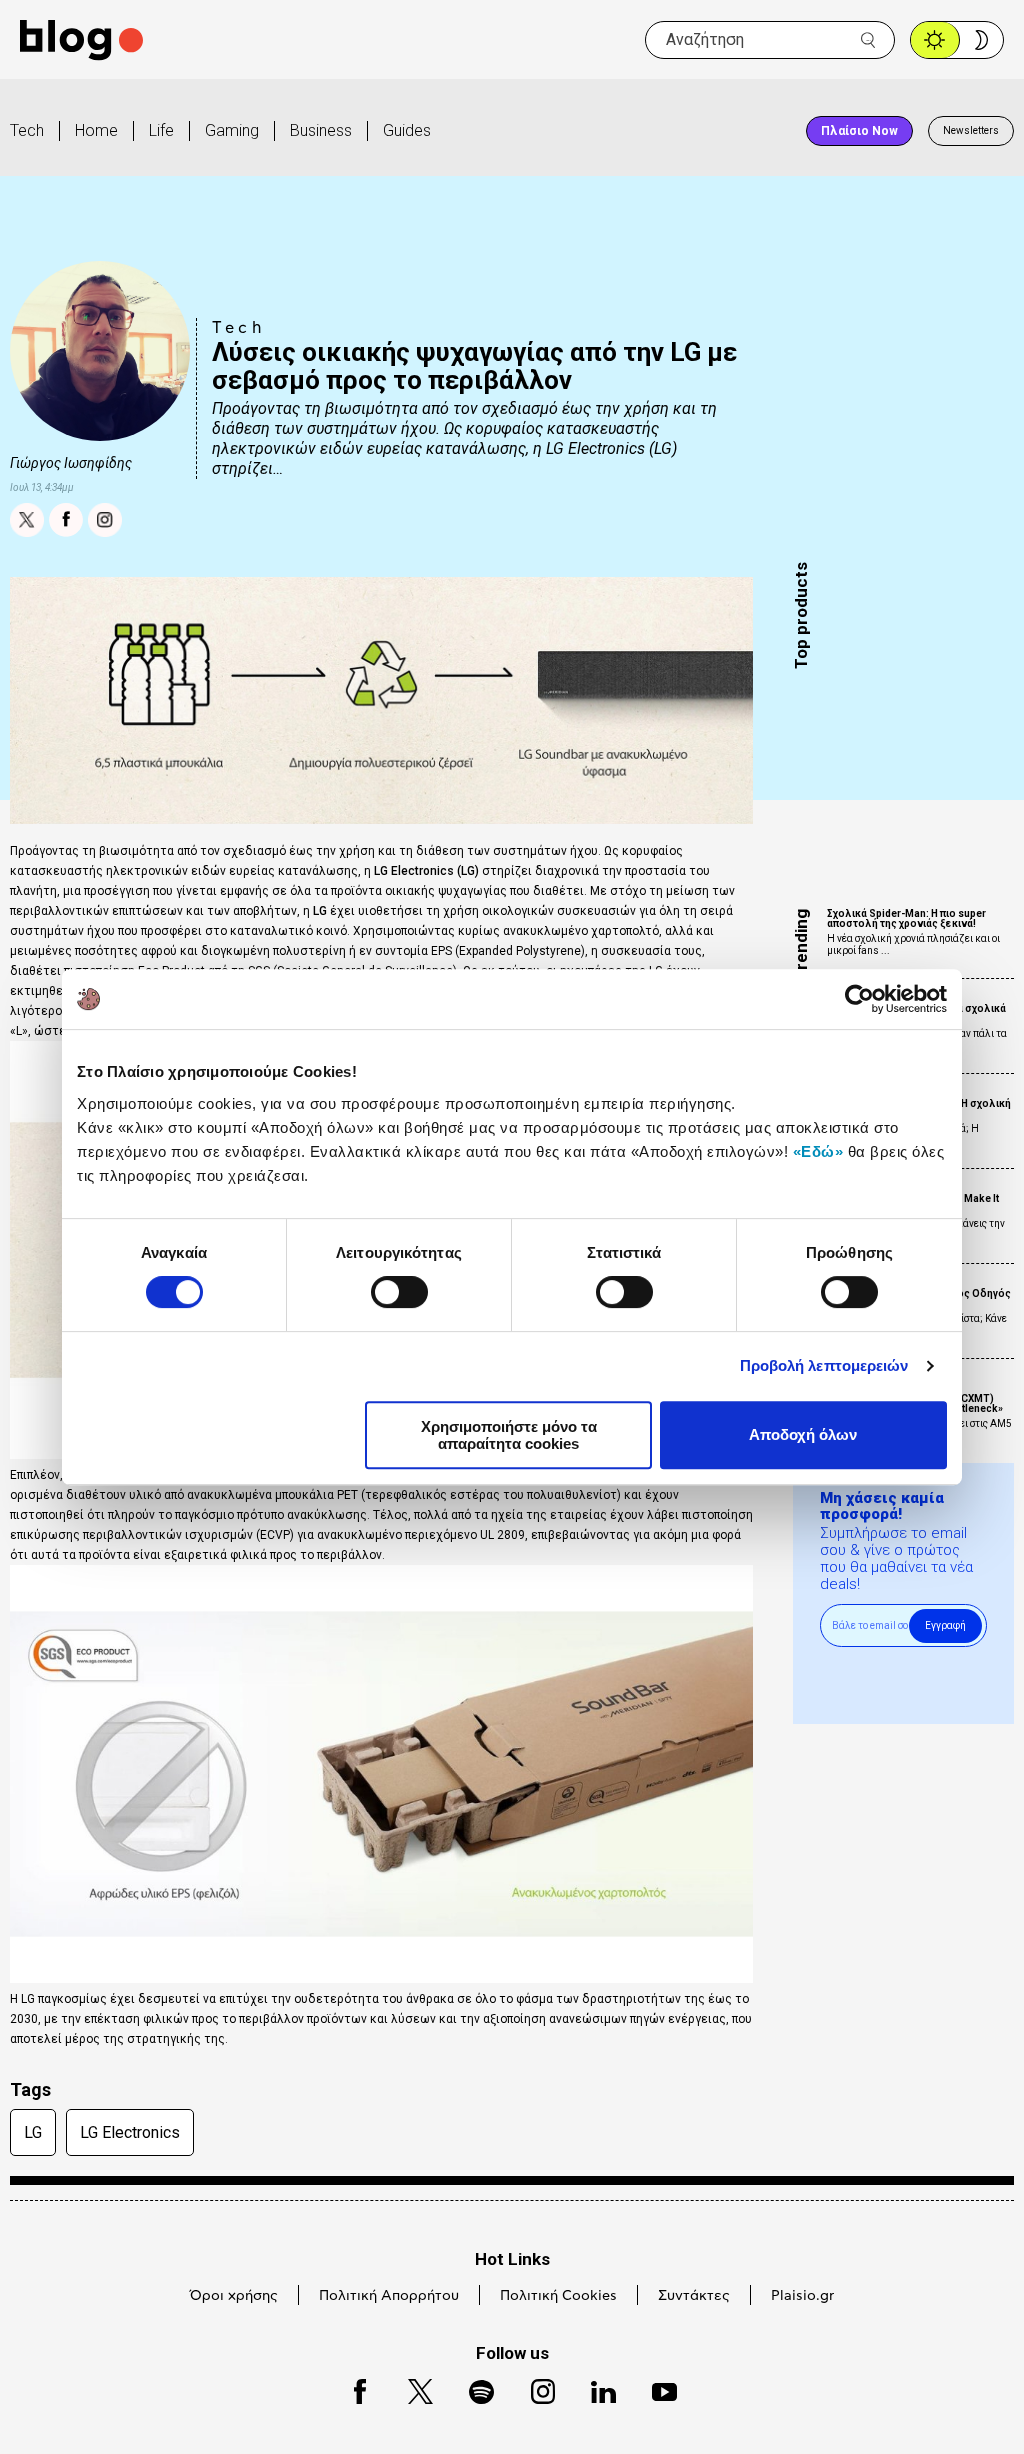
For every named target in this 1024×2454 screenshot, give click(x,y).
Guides (407, 130)
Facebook (351, 2388)
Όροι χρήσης (234, 2296)
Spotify (471, 2388)
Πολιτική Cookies (558, 2296)
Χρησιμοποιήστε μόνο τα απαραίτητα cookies (509, 1435)
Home (96, 130)
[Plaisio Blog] (81, 40)
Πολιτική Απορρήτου (389, 2296)
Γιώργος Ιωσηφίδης (71, 463)
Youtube (655, 2388)
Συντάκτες (694, 2296)
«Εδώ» (818, 1151)
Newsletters (971, 130)
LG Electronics (130, 2132)
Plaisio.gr (802, 2296)
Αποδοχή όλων (803, 1434)
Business (321, 130)
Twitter (410, 2388)
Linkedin (594, 2388)
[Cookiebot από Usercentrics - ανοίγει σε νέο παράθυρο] (859, 999)
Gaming (232, 130)
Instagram (534, 2388)
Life (161, 130)
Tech (27, 130)
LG (33, 2132)
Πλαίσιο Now (859, 131)
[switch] (399, 1292)
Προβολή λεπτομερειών (824, 1365)
